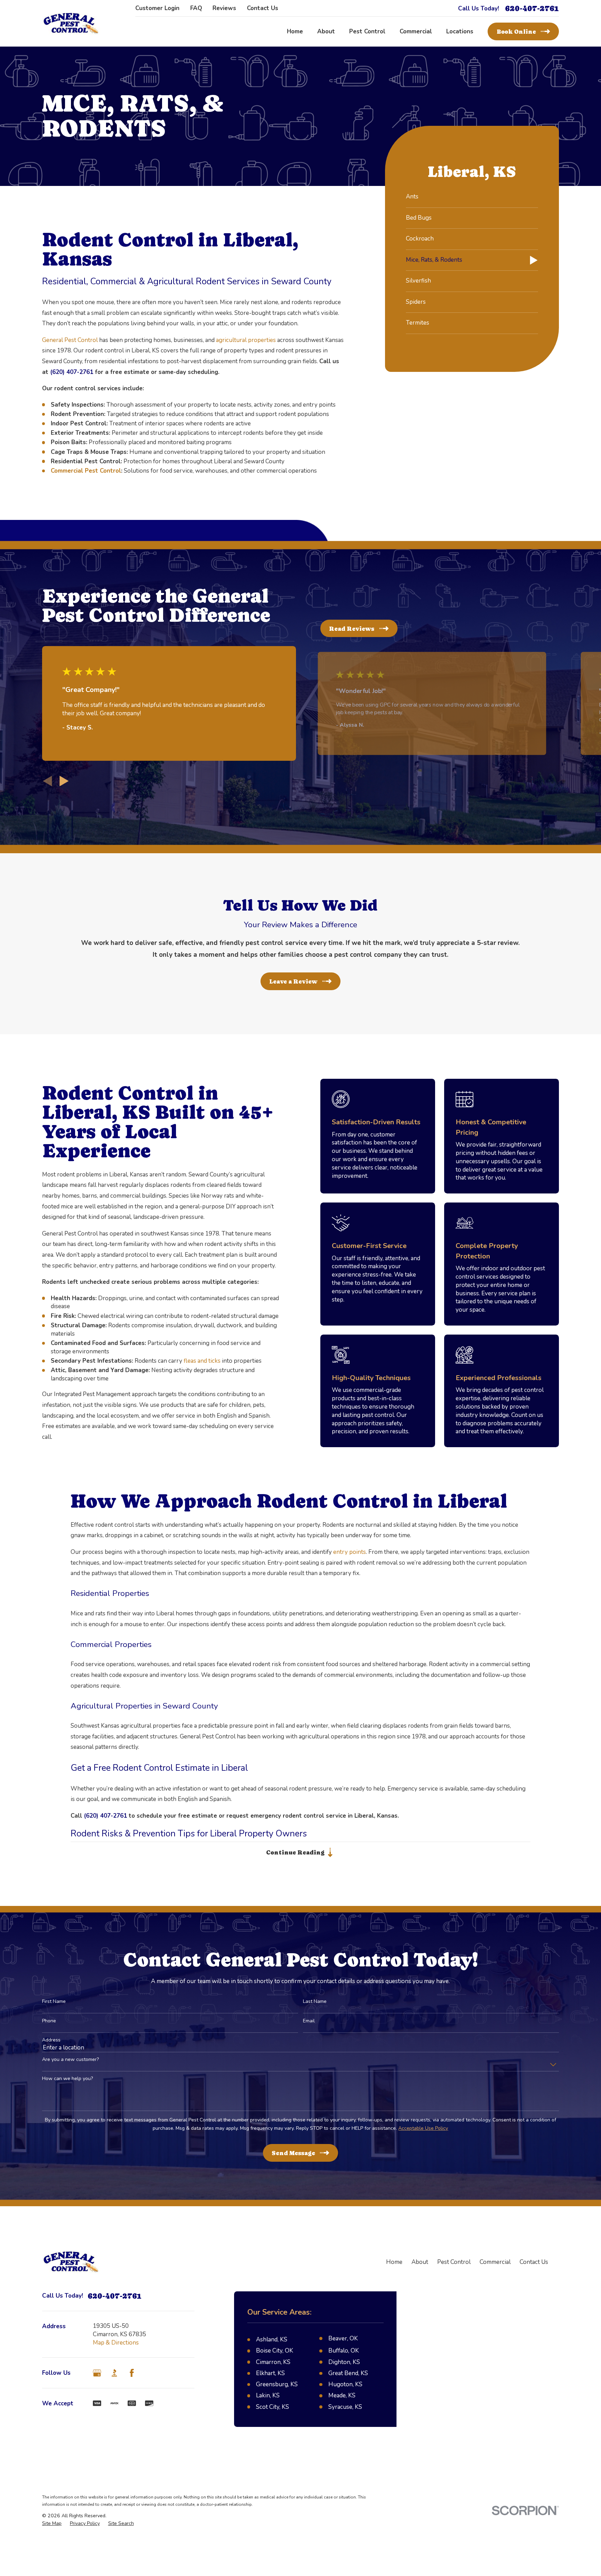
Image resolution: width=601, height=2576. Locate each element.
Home (394, 2262)
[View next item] (64, 781)
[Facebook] (132, 2373)
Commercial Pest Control (86, 471)
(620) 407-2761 (72, 372)
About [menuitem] (326, 31)
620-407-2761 (532, 9)
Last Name (315, 2002)
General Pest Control (70, 340)
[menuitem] (472, 197)
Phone (49, 2021)
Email (309, 2021)
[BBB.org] (114, 2373)
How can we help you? (67, 2079)
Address (51, 2040)
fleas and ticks (202, 1361)
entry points (350, 1552)
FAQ (196, 8)
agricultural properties (246, 340)
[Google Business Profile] (97, 2373)
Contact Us (263, 8)
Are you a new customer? (70, 2060)
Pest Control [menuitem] (367, 31)
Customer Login (157, 8)
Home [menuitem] (295, 31)
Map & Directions (116, 2343)
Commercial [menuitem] (416, 31)
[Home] (71, 23)
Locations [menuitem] (460, 31)
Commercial (495, 2262)
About (420, 2262)
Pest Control (454, 2262)
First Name (54, 2002)
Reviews (224, 8)
